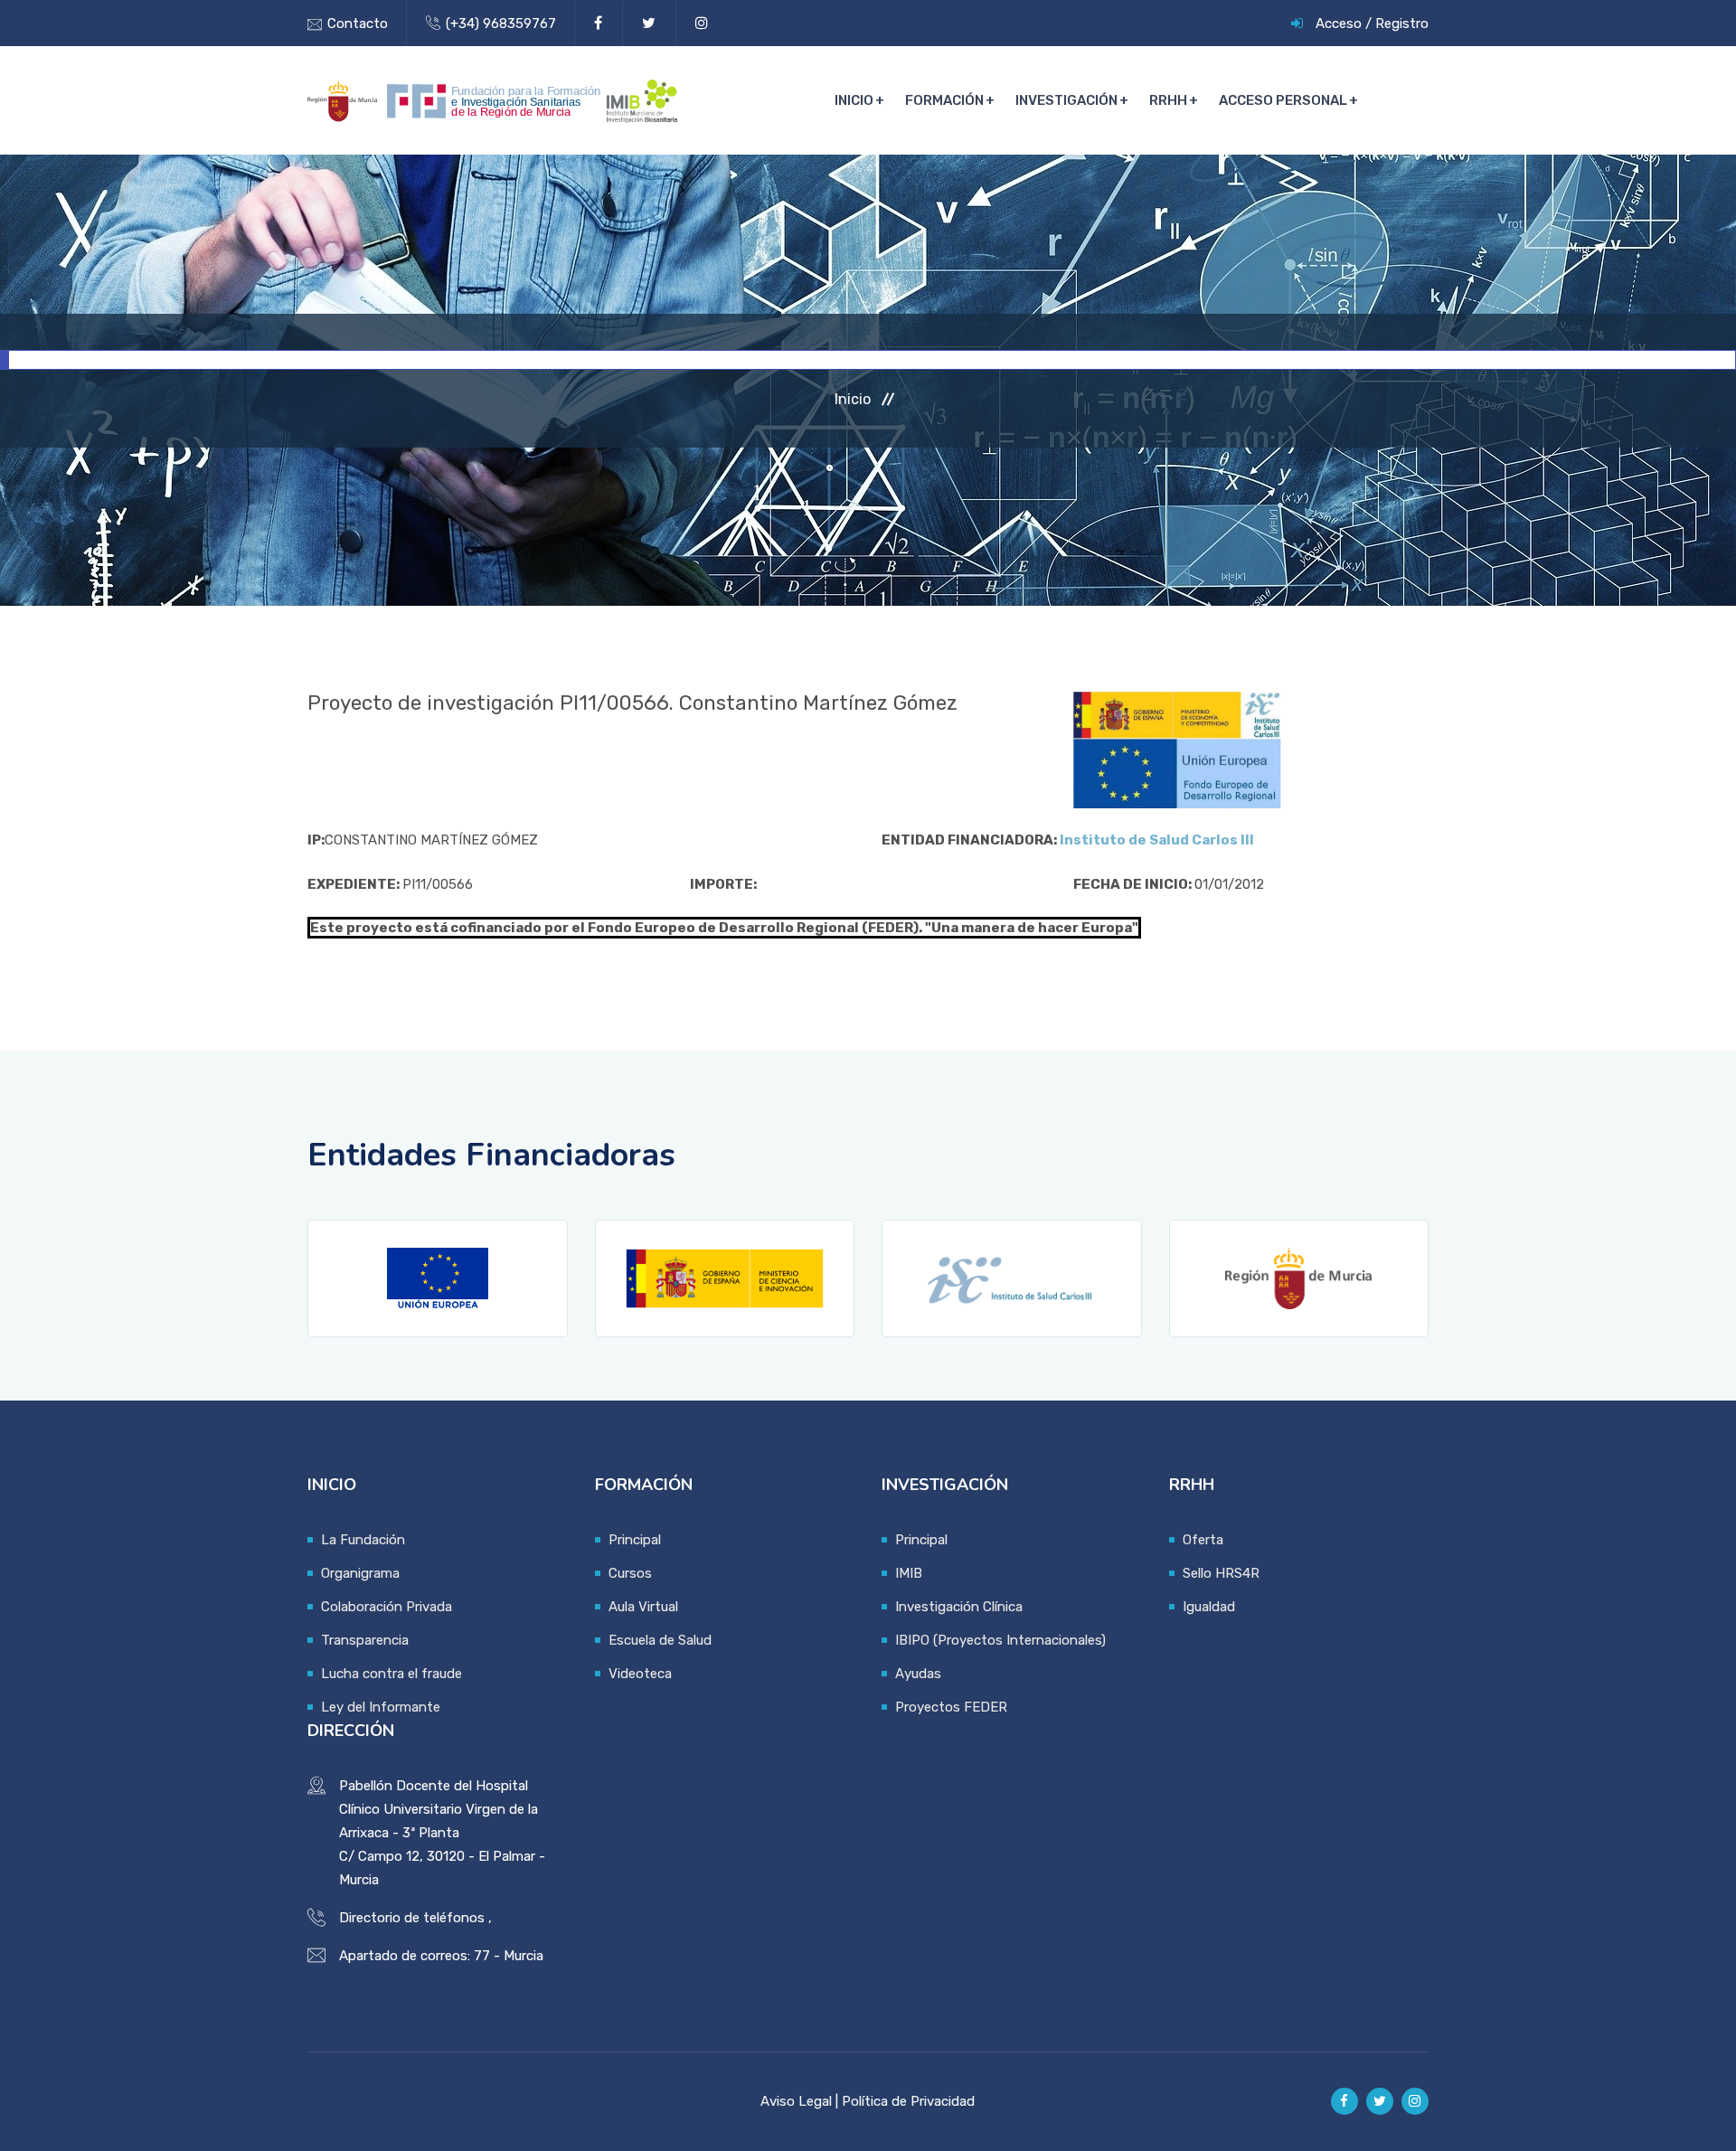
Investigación (1066, 100)
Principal (635, 1540)
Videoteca (640, 1674)
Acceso (1339, 24)
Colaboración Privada (387, 1607)
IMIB (909, 1573)
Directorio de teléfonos (412, 1918)
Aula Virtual (643, 1607)
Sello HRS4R (1221, 1573)
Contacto (358, 24)
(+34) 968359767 (501, 24)
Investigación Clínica (959, 1607)
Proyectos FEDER (951, 1707)
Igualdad (1209, 1607)
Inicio (854, 100)
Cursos (630, 1573)
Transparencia (365, 1640)
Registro (1402, 24)
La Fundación (363, 1540)
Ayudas (918, 1674)
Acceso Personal (1283, 100)
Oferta (1203, 1540)
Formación (944, 100)
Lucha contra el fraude (392, 1674)
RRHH (1168, 100)
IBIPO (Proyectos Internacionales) (1000, 1640)
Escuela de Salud (660, 1640)
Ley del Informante (381, 1707)
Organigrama (360, 1573)
